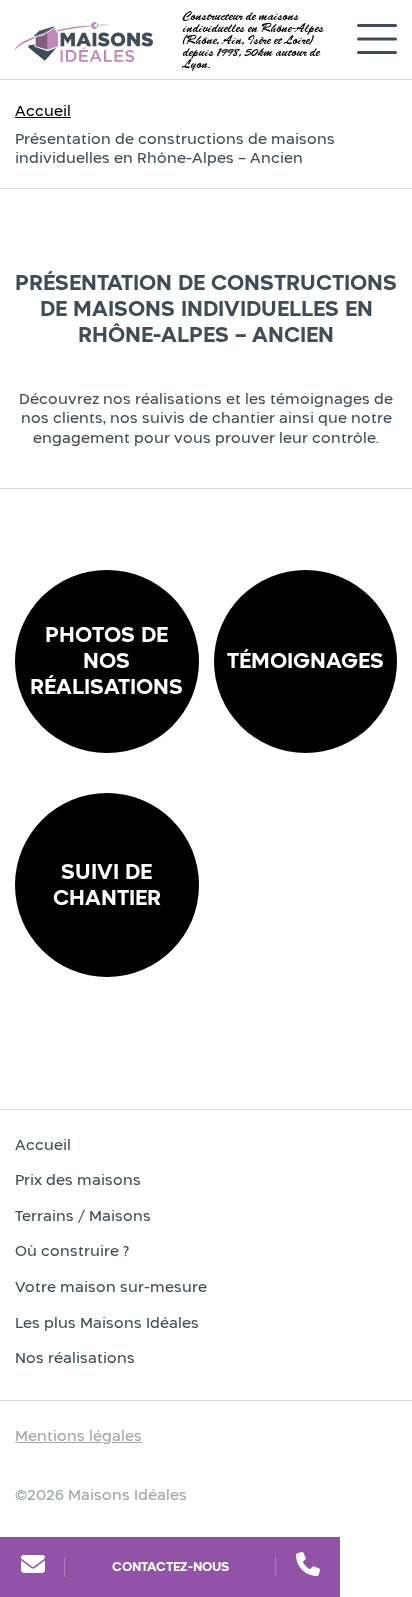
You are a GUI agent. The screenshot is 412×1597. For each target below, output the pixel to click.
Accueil (43, 110)
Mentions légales (78, 1435)
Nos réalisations (75, 1357)
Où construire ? (72, 1250)
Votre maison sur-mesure (111, 1286)
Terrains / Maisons (83, 1215)
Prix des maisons (78, 1179)
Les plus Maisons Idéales (107, 1322)
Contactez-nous (170, 1566)
